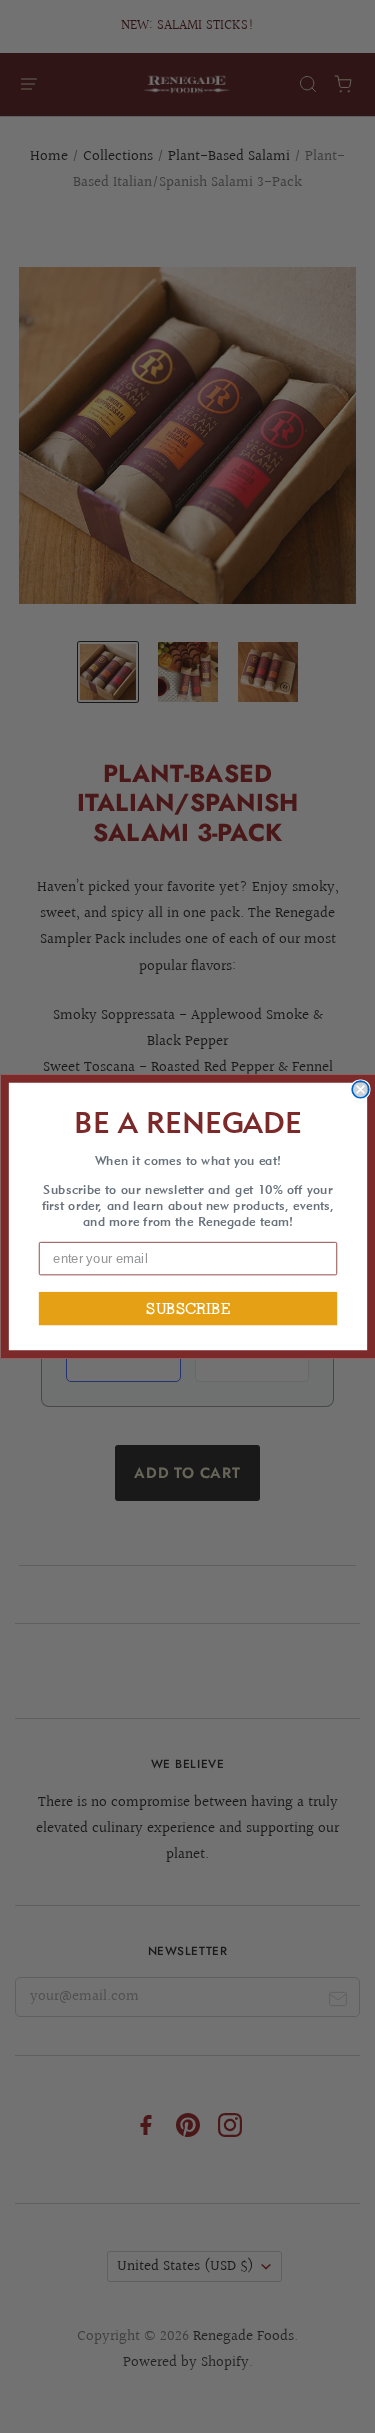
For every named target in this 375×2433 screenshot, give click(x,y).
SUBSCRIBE (187, 1308)
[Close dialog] (360, 1089)
